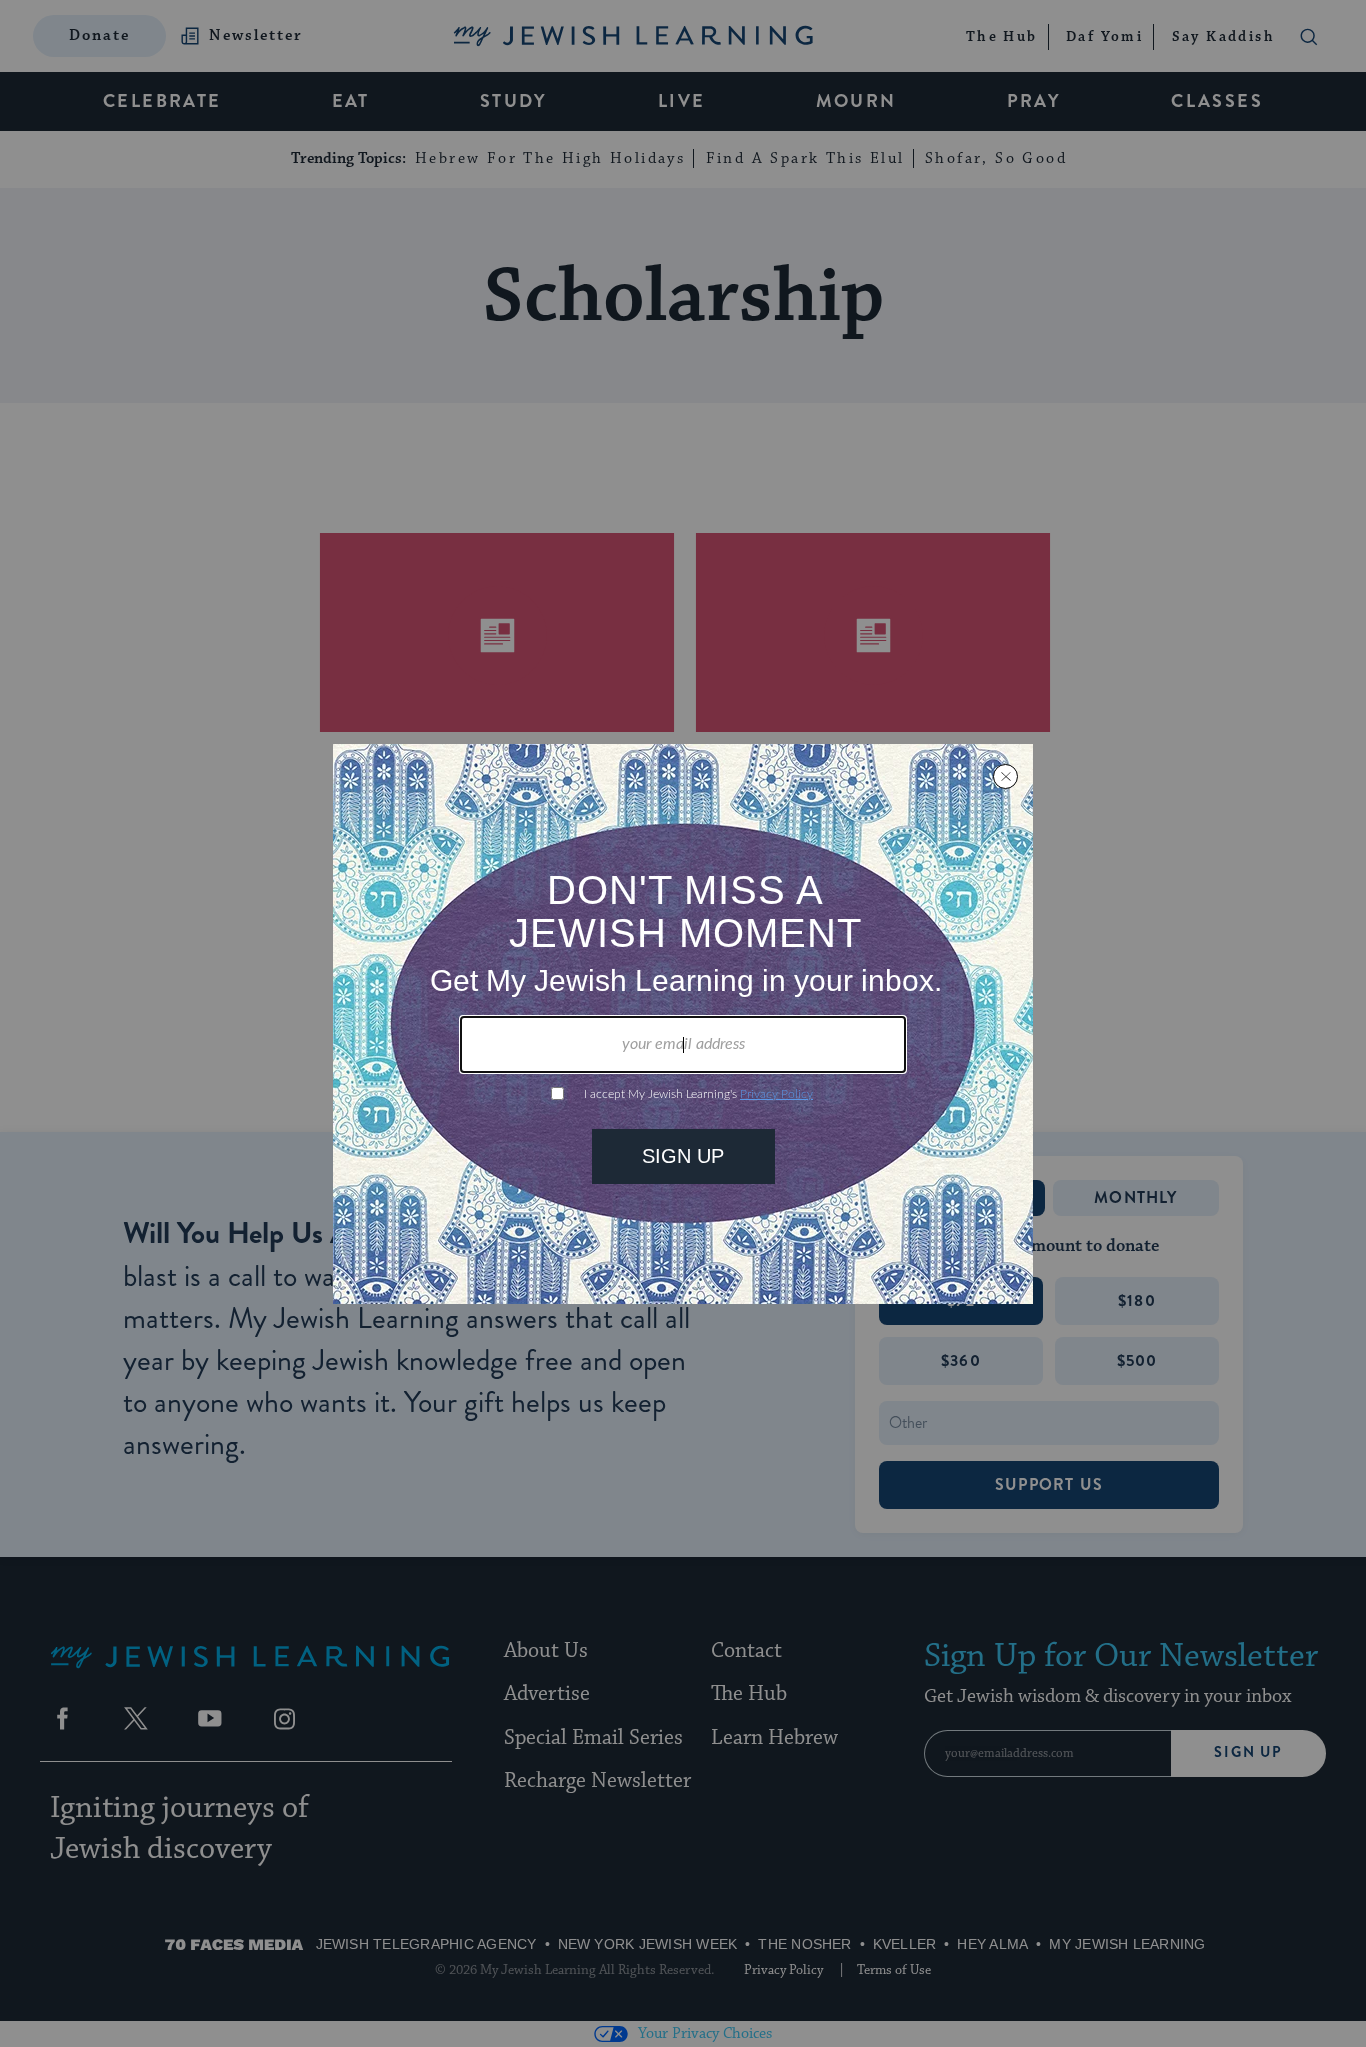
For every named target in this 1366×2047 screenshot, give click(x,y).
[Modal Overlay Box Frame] (683, 1024)
